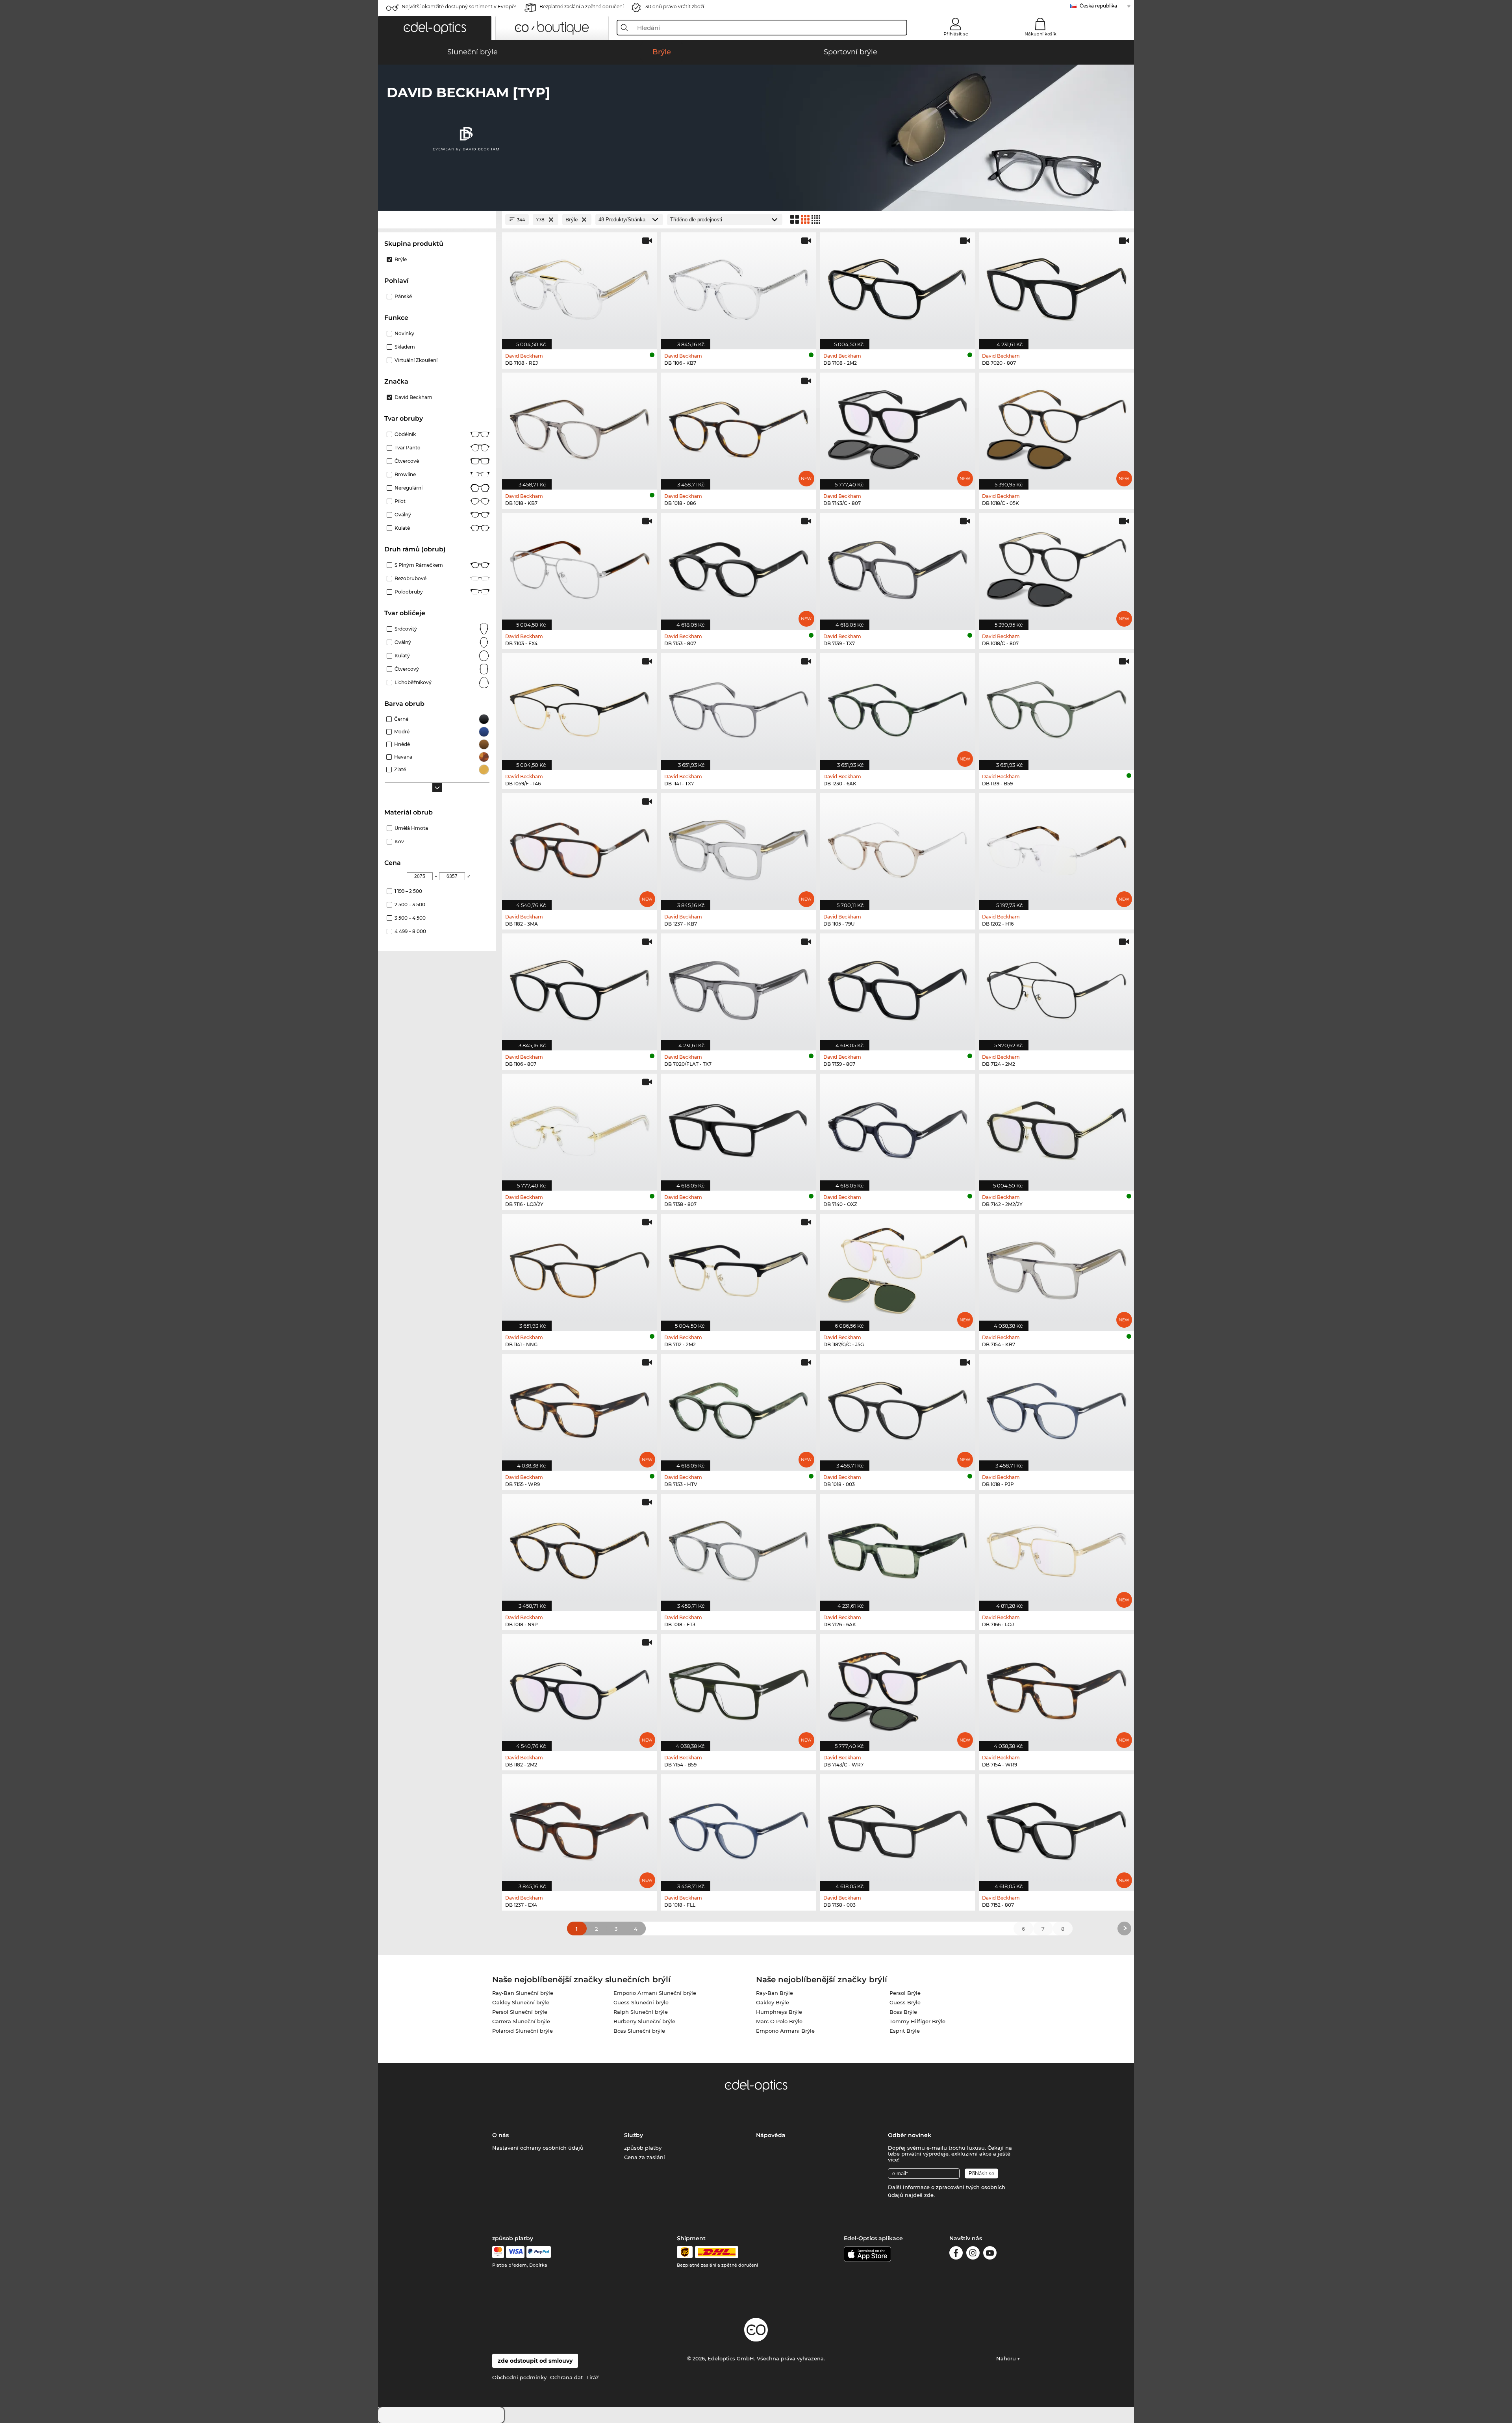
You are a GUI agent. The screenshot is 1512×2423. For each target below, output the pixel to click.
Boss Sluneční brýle (639, 2031)
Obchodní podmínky (519, 2377)
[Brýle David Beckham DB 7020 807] (1056, 287)
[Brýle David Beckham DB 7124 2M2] (1056, 988)
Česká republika (1098, 6)
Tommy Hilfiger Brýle (917, 2021)
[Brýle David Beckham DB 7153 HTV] (739, 1408)
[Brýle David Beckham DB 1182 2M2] (580, 1688)
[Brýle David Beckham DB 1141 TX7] (739, 707)
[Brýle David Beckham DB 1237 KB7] (739, 848)
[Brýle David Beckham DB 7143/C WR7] (898, 1688)
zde (929, 2195)
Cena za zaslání (645, 2157)
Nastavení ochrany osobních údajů (538, 2148)
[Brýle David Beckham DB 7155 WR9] (580, 1408)
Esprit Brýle (905, 2031)
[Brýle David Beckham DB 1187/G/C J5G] (898, 1268)
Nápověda (771, 2135)
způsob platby (643, 2148)
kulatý (402, 656)
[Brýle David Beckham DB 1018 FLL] (739, 1829)
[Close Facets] (437, 220)
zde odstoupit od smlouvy (535, 2361)
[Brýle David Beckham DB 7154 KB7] (1056, 1268)
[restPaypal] (539, 2252)
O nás (500, 2135)
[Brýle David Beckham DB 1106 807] (580, 988)
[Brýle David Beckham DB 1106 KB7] (739, 287)
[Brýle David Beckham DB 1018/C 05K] (1056, 427)
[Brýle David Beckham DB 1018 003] (898, 1408)
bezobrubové (410, 578)
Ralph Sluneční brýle (641, 2012)
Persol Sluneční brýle (520, 2012)
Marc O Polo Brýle (779, 2021)
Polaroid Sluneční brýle (523, 2031)
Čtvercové (407, 461)
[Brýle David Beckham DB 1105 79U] (898, 848)
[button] (435, 28)
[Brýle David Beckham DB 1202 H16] (1056, 848)
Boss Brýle (903, 2012)
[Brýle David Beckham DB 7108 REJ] (580, 287)
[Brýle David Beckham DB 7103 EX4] (580, 567)
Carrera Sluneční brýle (521, 2021)
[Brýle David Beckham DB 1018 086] (739, 427)
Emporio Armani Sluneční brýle (655, 1993)
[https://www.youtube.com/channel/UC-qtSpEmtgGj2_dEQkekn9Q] (990, 2254)
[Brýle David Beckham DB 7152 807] (1056, 1829)
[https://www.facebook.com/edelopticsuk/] (956, 2254)
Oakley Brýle (773, 2002)
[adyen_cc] (498, 2252)
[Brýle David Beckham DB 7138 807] (739, 1128)
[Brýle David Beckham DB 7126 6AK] (898, 1548)
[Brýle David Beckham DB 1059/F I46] (580, 707)
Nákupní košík (1040, 34)
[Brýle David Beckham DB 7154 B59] (739, 1688)
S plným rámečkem (419, 565)
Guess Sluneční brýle (641, 2002)
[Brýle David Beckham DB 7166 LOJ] (1056, 1548)
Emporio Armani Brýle (785, 2031)
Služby (634, 2135)
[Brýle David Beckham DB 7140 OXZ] (898, 1128)
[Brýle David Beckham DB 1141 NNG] (580, 1268)
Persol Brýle (905, 1993)
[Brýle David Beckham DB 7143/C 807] (898, 427)
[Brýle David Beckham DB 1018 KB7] (580, 427)
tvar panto (408, 448)
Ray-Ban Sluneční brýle (523, 1993)
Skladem (405, 347)
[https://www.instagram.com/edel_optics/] (973, 2254)
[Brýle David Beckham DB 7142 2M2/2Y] (1056, 1128)
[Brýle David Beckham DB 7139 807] (898, 988)
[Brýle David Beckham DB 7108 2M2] (898, 287)
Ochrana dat (566, 2377)
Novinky (404, 333)
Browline (405, 474)
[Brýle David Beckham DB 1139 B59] (1056, 707)
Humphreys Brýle (779, 2012)
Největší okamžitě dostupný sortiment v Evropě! (459, 6)
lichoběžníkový (413, 682)
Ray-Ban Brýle (775, 1993)
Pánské (403, 296)
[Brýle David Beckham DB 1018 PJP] (1056, 1408)
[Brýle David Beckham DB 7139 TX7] (898, 567)
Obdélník (405, 434)
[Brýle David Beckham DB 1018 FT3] (739, 1548)
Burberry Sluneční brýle (644, 2021)
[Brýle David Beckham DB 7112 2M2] (739, 1268)
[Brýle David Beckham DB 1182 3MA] (580, 848)
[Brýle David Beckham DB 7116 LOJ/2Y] (580, 1128)
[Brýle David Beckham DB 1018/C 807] (1056, 567)
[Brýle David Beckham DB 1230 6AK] (898, 707)
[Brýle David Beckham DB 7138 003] (898, 1829)
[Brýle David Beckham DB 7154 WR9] (1056, 1688)
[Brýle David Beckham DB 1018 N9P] (580, 1548)
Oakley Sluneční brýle (521, 2002)
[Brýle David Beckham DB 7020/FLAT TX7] (739, 988)
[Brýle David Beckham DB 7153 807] (739, 567)
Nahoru (1007, 2358)
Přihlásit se (956, 34)
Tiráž (593, 2377)
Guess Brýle (905, 2002)
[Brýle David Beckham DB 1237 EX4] (580, 1829)
